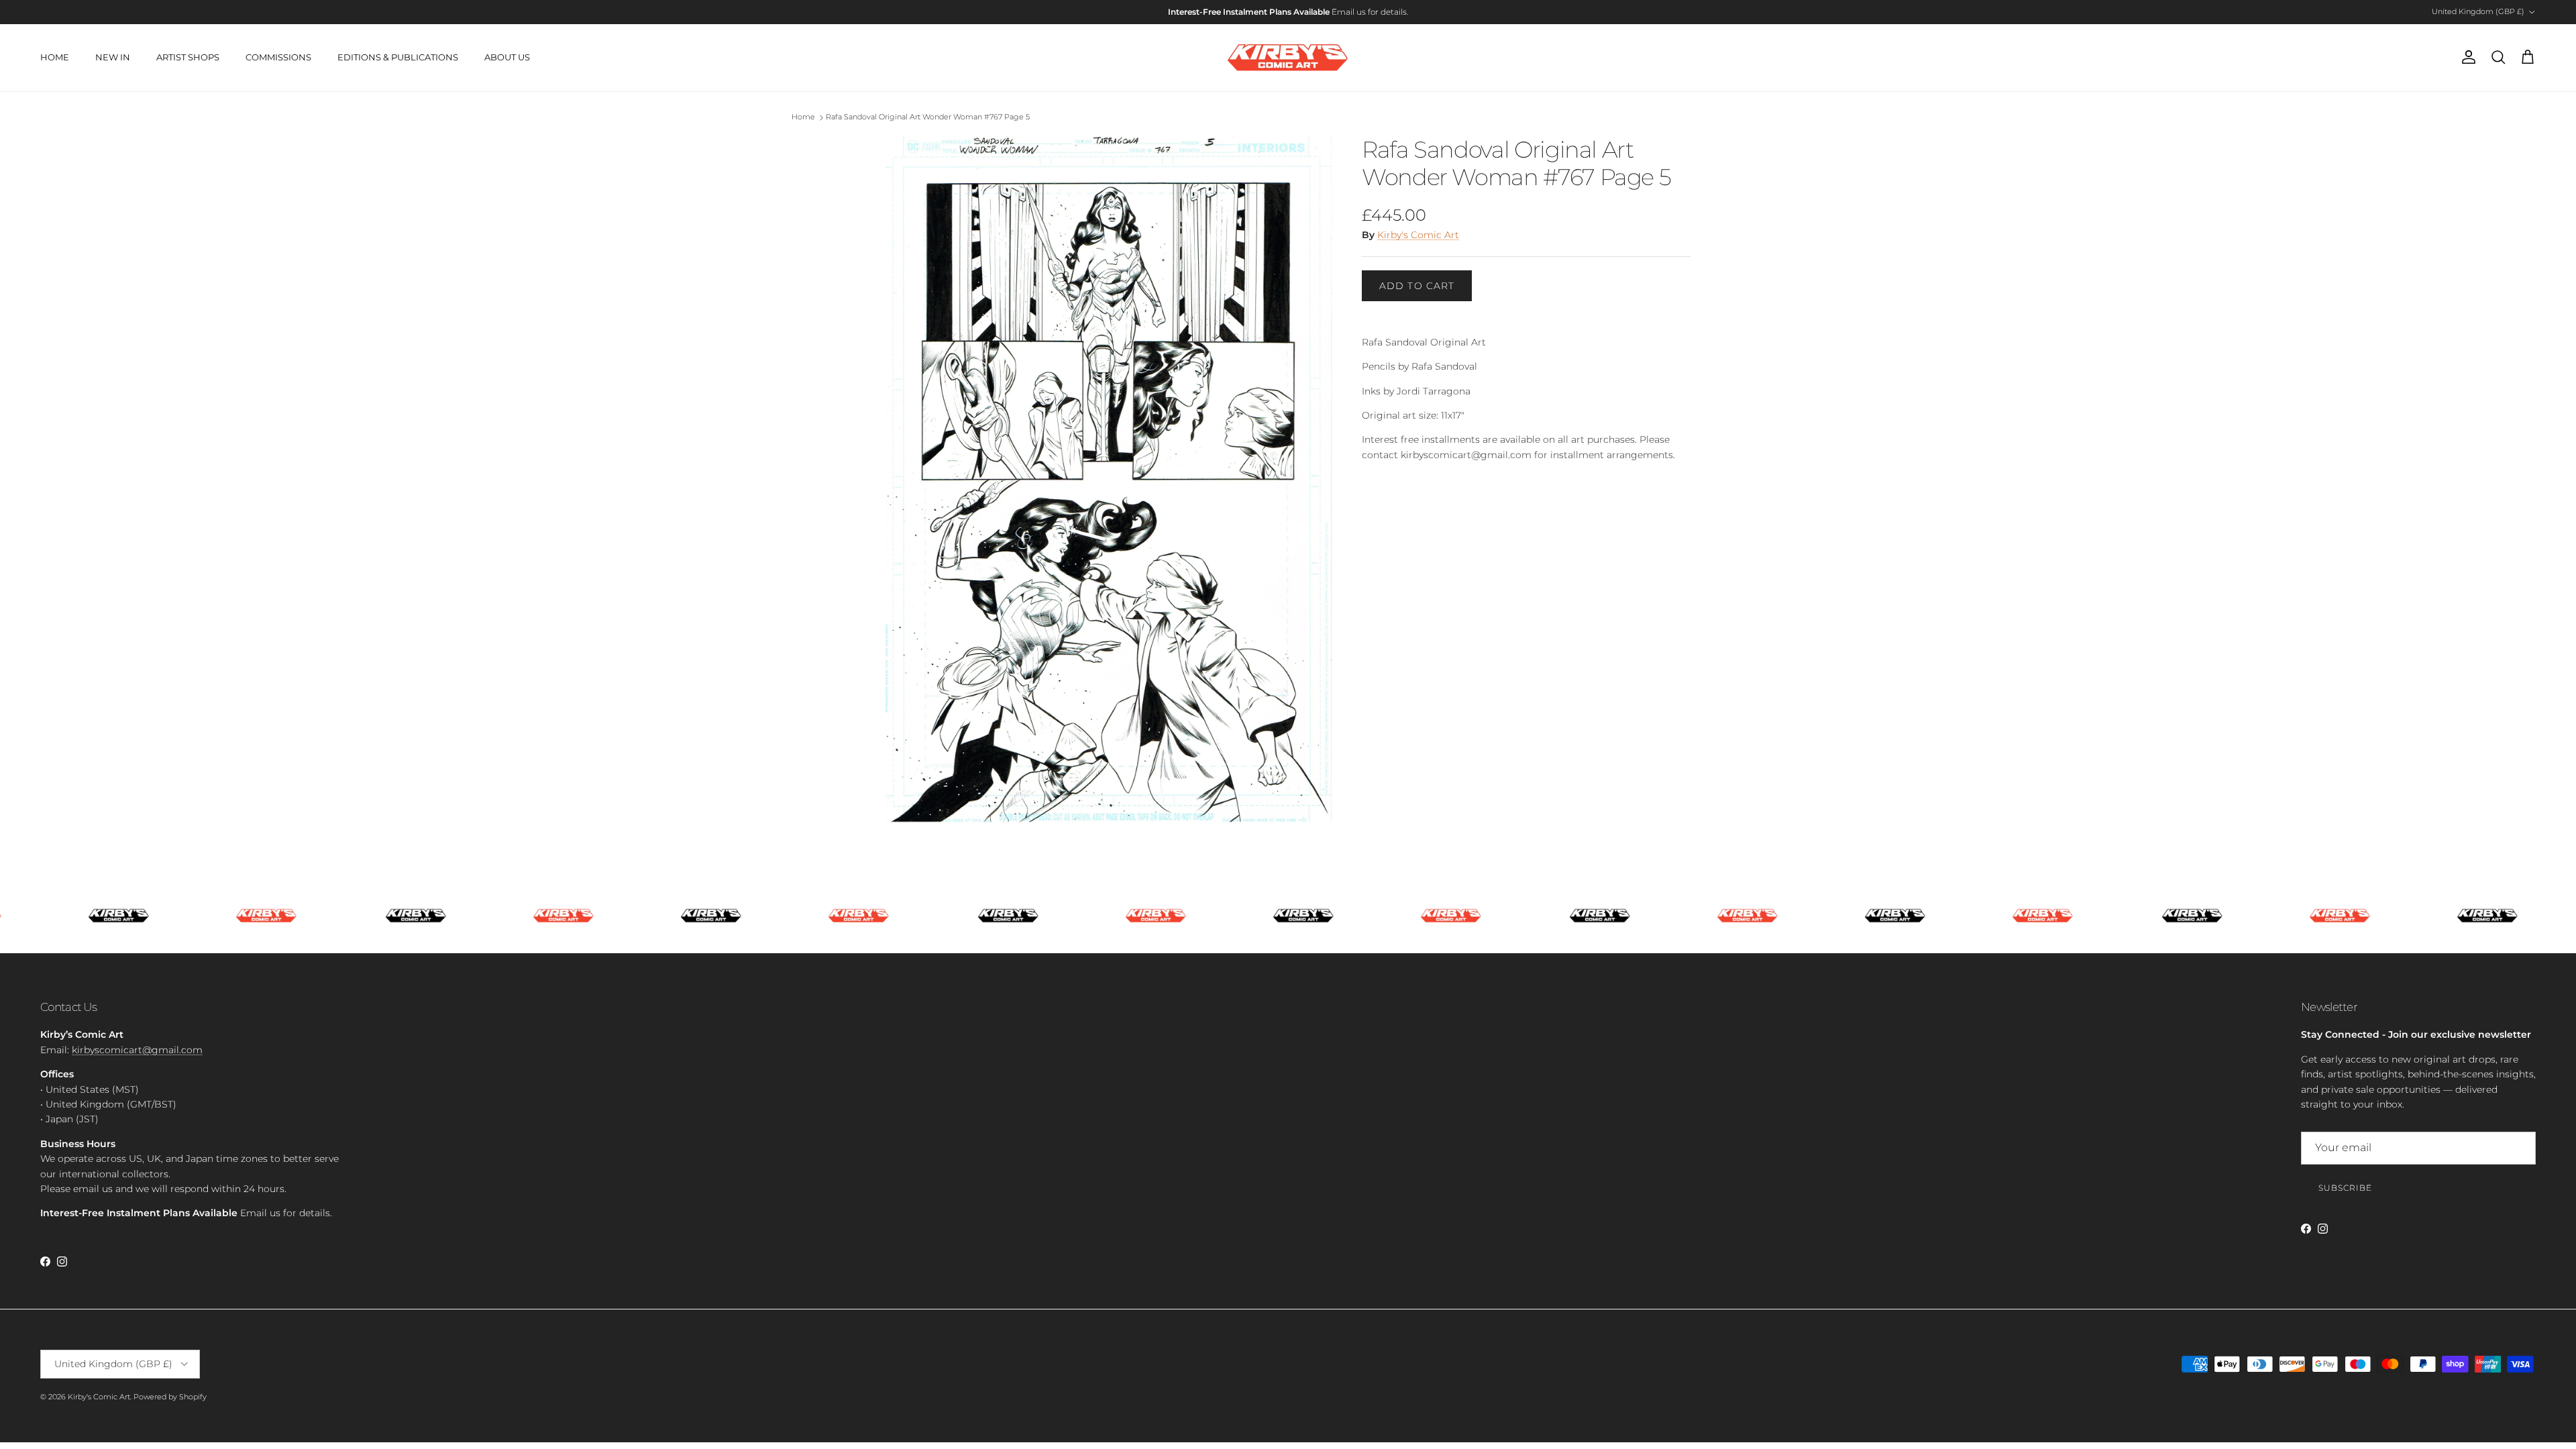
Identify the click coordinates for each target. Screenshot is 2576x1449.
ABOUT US (507, 57)
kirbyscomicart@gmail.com (137, 1050)
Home (803, 117)
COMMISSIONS (278, 57)
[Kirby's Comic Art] (1288, 58)
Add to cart (1417, 286)
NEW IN (113, 57)
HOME (55, 57)
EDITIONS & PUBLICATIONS (398, 57)
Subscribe (2345, 1188)
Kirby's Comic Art (1418, 235)
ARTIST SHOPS (188, 57)
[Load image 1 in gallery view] (1109, 484)
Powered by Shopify (170, 1397)
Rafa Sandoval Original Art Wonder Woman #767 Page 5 (928, 117)
